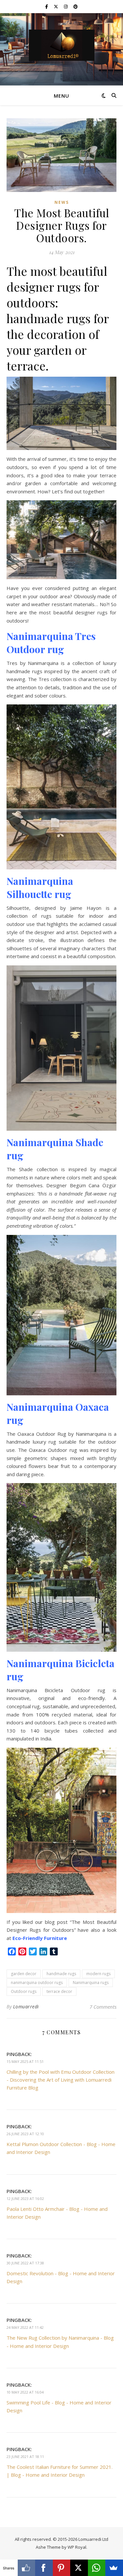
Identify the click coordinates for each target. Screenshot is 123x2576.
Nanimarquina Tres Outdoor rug (51, 643)
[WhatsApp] (97, 2568)
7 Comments (103, 2007)
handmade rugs (61, 1974)
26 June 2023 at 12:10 (25, 2134)
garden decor (24, 1974)
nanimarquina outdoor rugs (37, 1983)
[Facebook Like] (27, 2568)
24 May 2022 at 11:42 (25, 2327)
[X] (79, 2568)
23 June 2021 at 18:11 (25, 2457)
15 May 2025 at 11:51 (25, 2061)
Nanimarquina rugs (91, 1983)
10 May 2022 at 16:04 (25, 2392)
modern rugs (98, 1974)
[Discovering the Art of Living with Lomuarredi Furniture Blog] (62, 45)
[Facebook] (44, 2568)
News (62, 202)
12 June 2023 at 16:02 (25, 2198)
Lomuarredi (26, 2007)
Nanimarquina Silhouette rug (40, 887)
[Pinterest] (62, 2568)
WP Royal (77, 2547)
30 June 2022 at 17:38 (25, 2263)
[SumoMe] (114, 2568)
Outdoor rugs (24, 1991)
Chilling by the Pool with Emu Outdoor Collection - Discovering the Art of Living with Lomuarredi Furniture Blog (61, 2080)
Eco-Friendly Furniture (40, 1938)
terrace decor (59, 1991)
